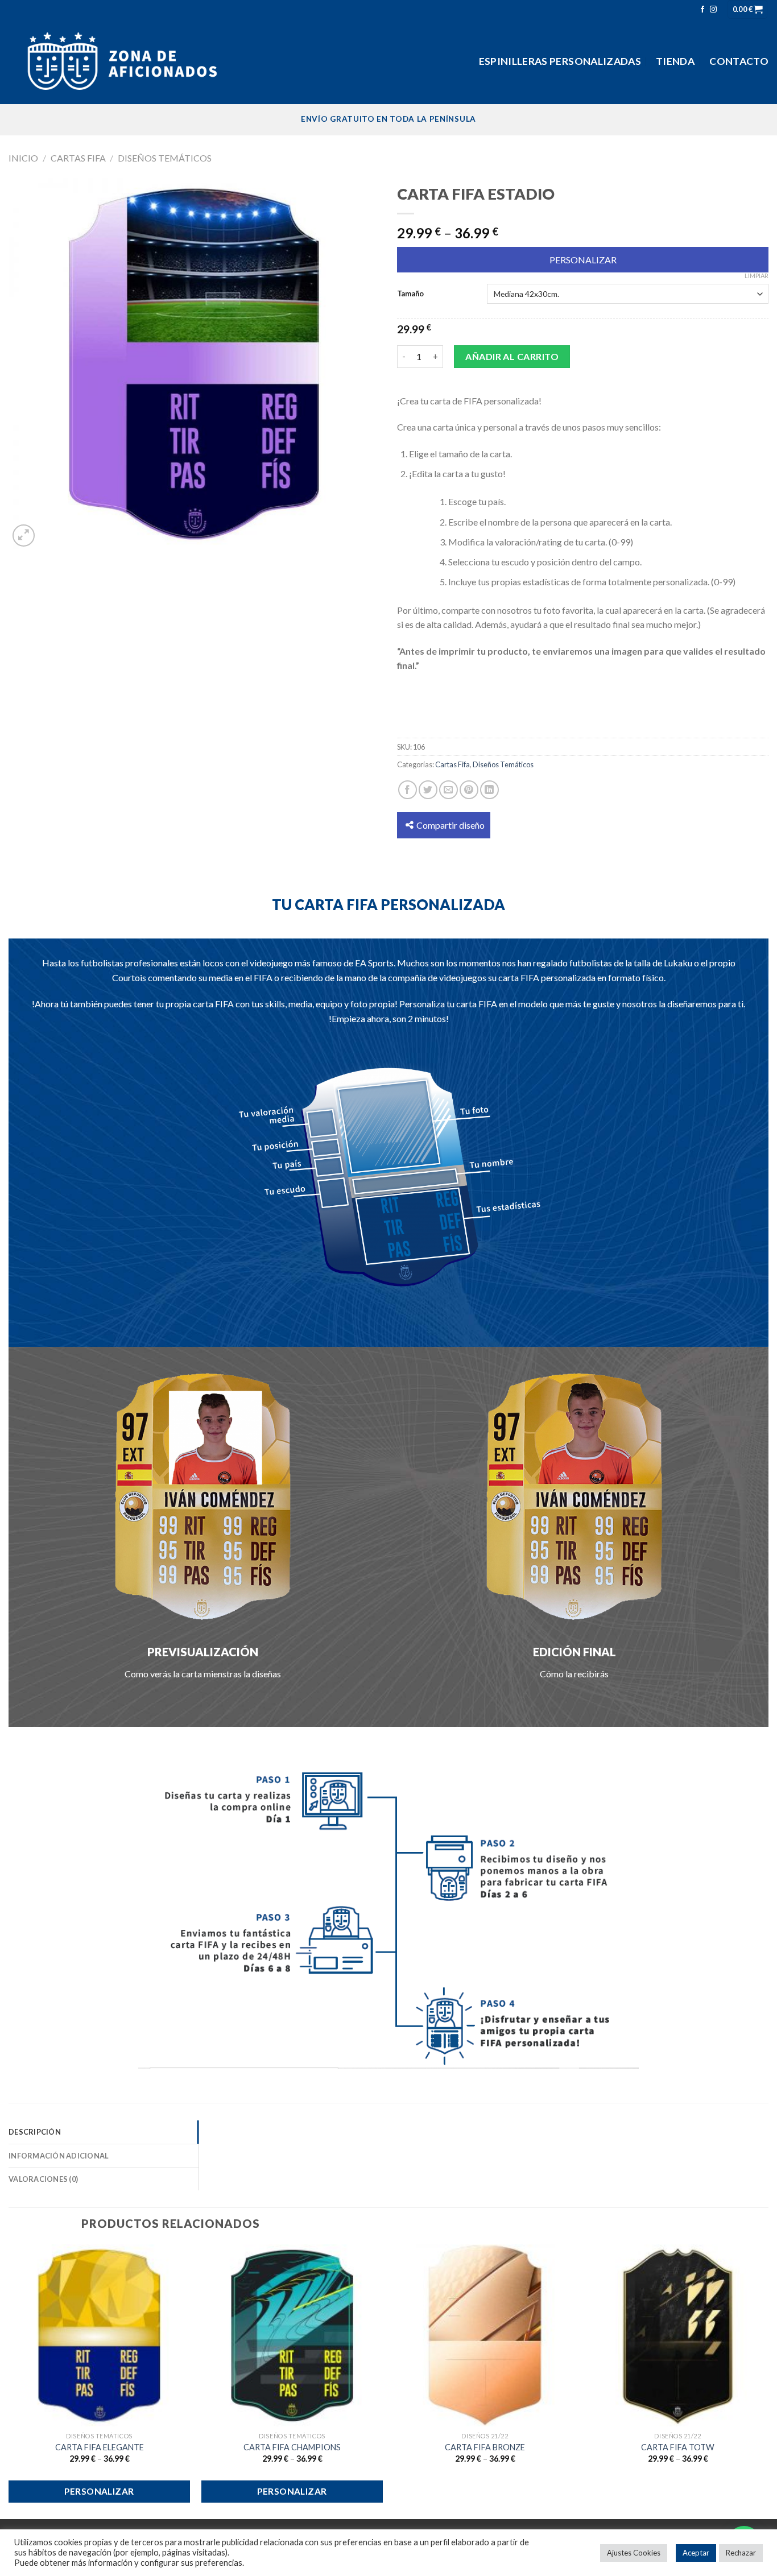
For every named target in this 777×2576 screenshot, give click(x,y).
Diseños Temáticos (165, 158)
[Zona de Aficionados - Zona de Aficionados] (122, 61)
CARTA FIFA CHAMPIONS (292, 2447)
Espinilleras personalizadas (560, 61)
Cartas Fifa (78, 158)
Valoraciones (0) (43, 2179)
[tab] (104, 2132)
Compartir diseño (451, 825)
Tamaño (410, 293)
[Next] (768, 2381)
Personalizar (583, 260)
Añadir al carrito (512, 356)
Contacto (739, 61)
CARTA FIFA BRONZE (485, 2447)
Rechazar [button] (741, 2553)
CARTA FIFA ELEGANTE (100, 2447)
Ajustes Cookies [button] (634, 2553)
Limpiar (757, 276)
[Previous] (9, 2381)
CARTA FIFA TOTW (678, 2447)
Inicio (23, 158)
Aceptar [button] (696, 2553)
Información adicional (59, 2156)
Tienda (675, 61)
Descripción (35, 2132)
